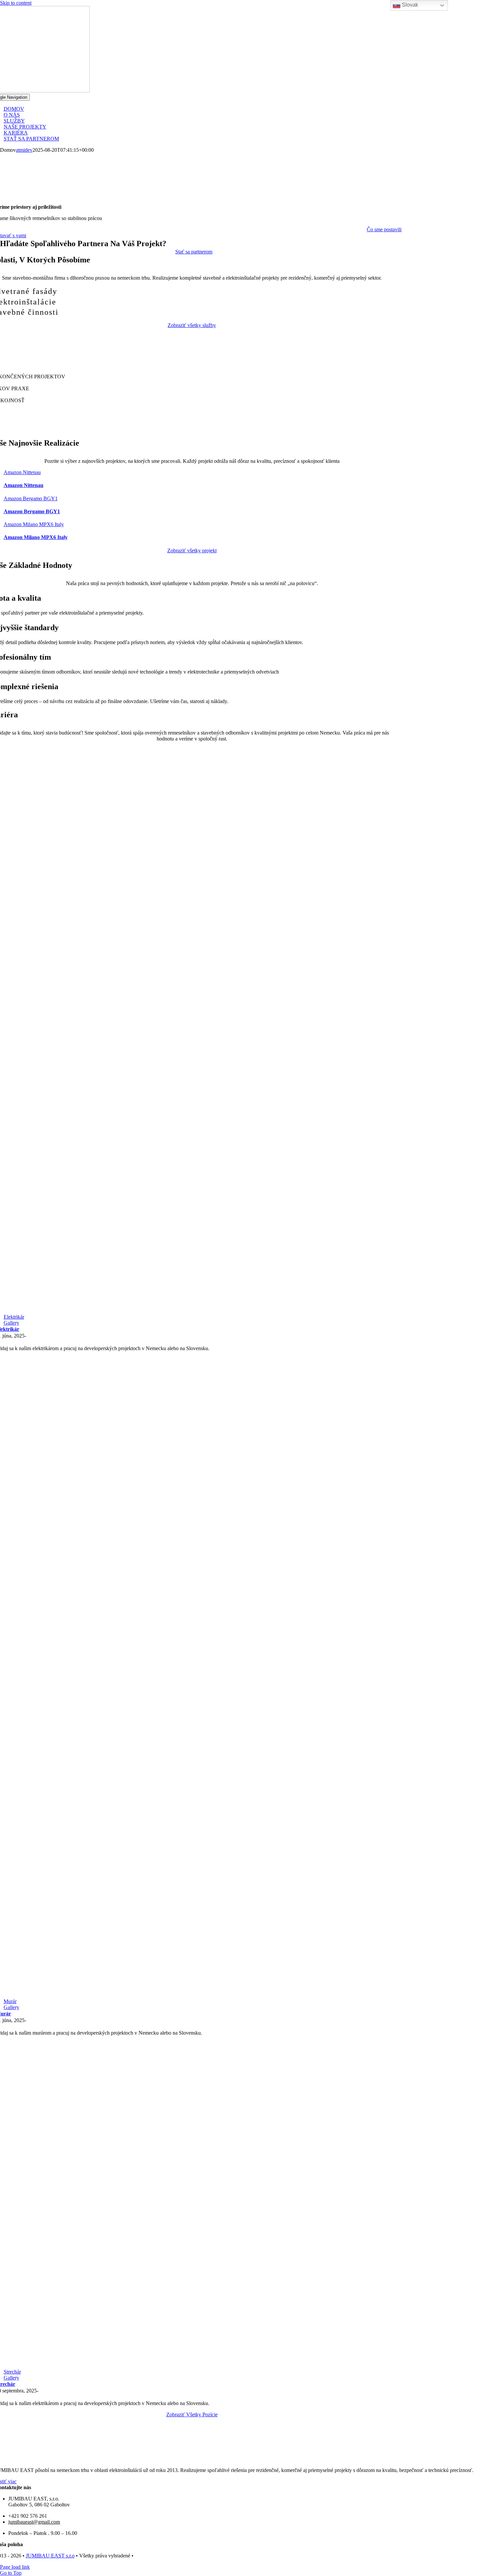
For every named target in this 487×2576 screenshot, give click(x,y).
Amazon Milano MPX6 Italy (34, 524)
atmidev (24, 150)
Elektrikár (14, 1317)
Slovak (409, 5)
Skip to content (16, 3)
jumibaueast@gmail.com (34, 2522)
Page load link (15, 2567)
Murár (10, 2001)
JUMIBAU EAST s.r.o (50, 2556)
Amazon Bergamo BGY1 (31, 498)
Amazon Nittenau (22, 472)
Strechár (12, 2372)
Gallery (11, 1323)
